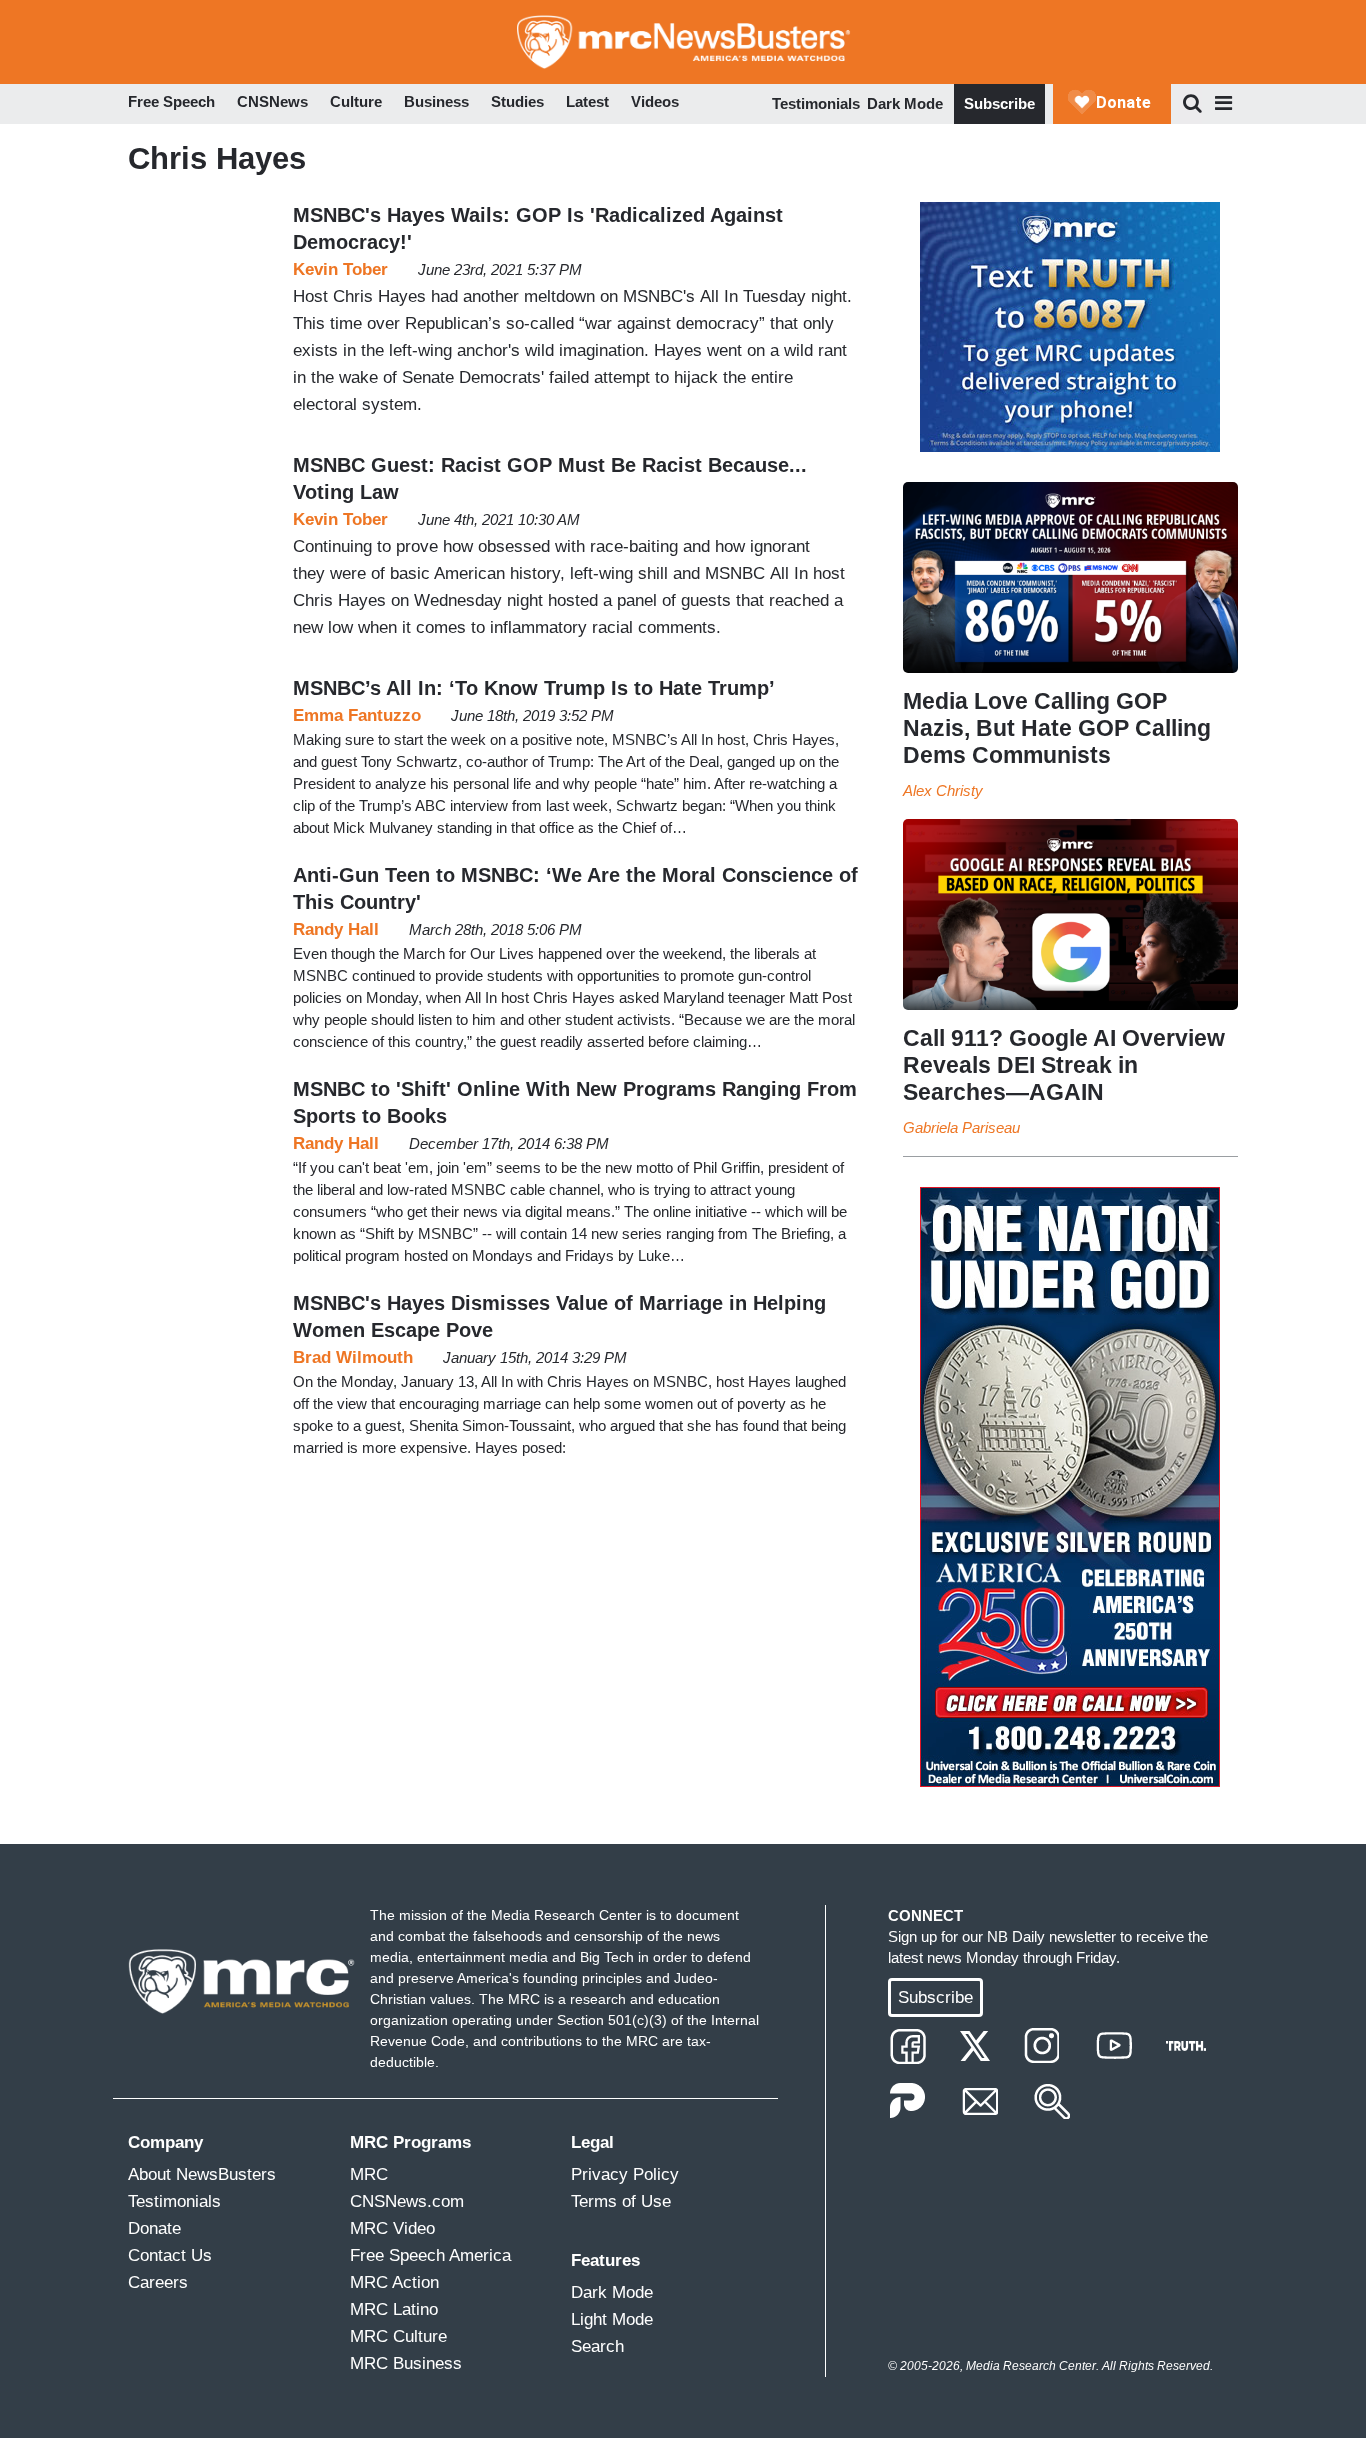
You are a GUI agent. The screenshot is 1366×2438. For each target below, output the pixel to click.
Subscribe (999, 103)
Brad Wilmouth (353, 1357)
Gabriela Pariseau (961, 1127)
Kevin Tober (340, 269)
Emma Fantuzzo (357, 715)
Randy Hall (336, 929)
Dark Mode (905, 103)
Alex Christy (943, 790)
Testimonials (816, 103)
